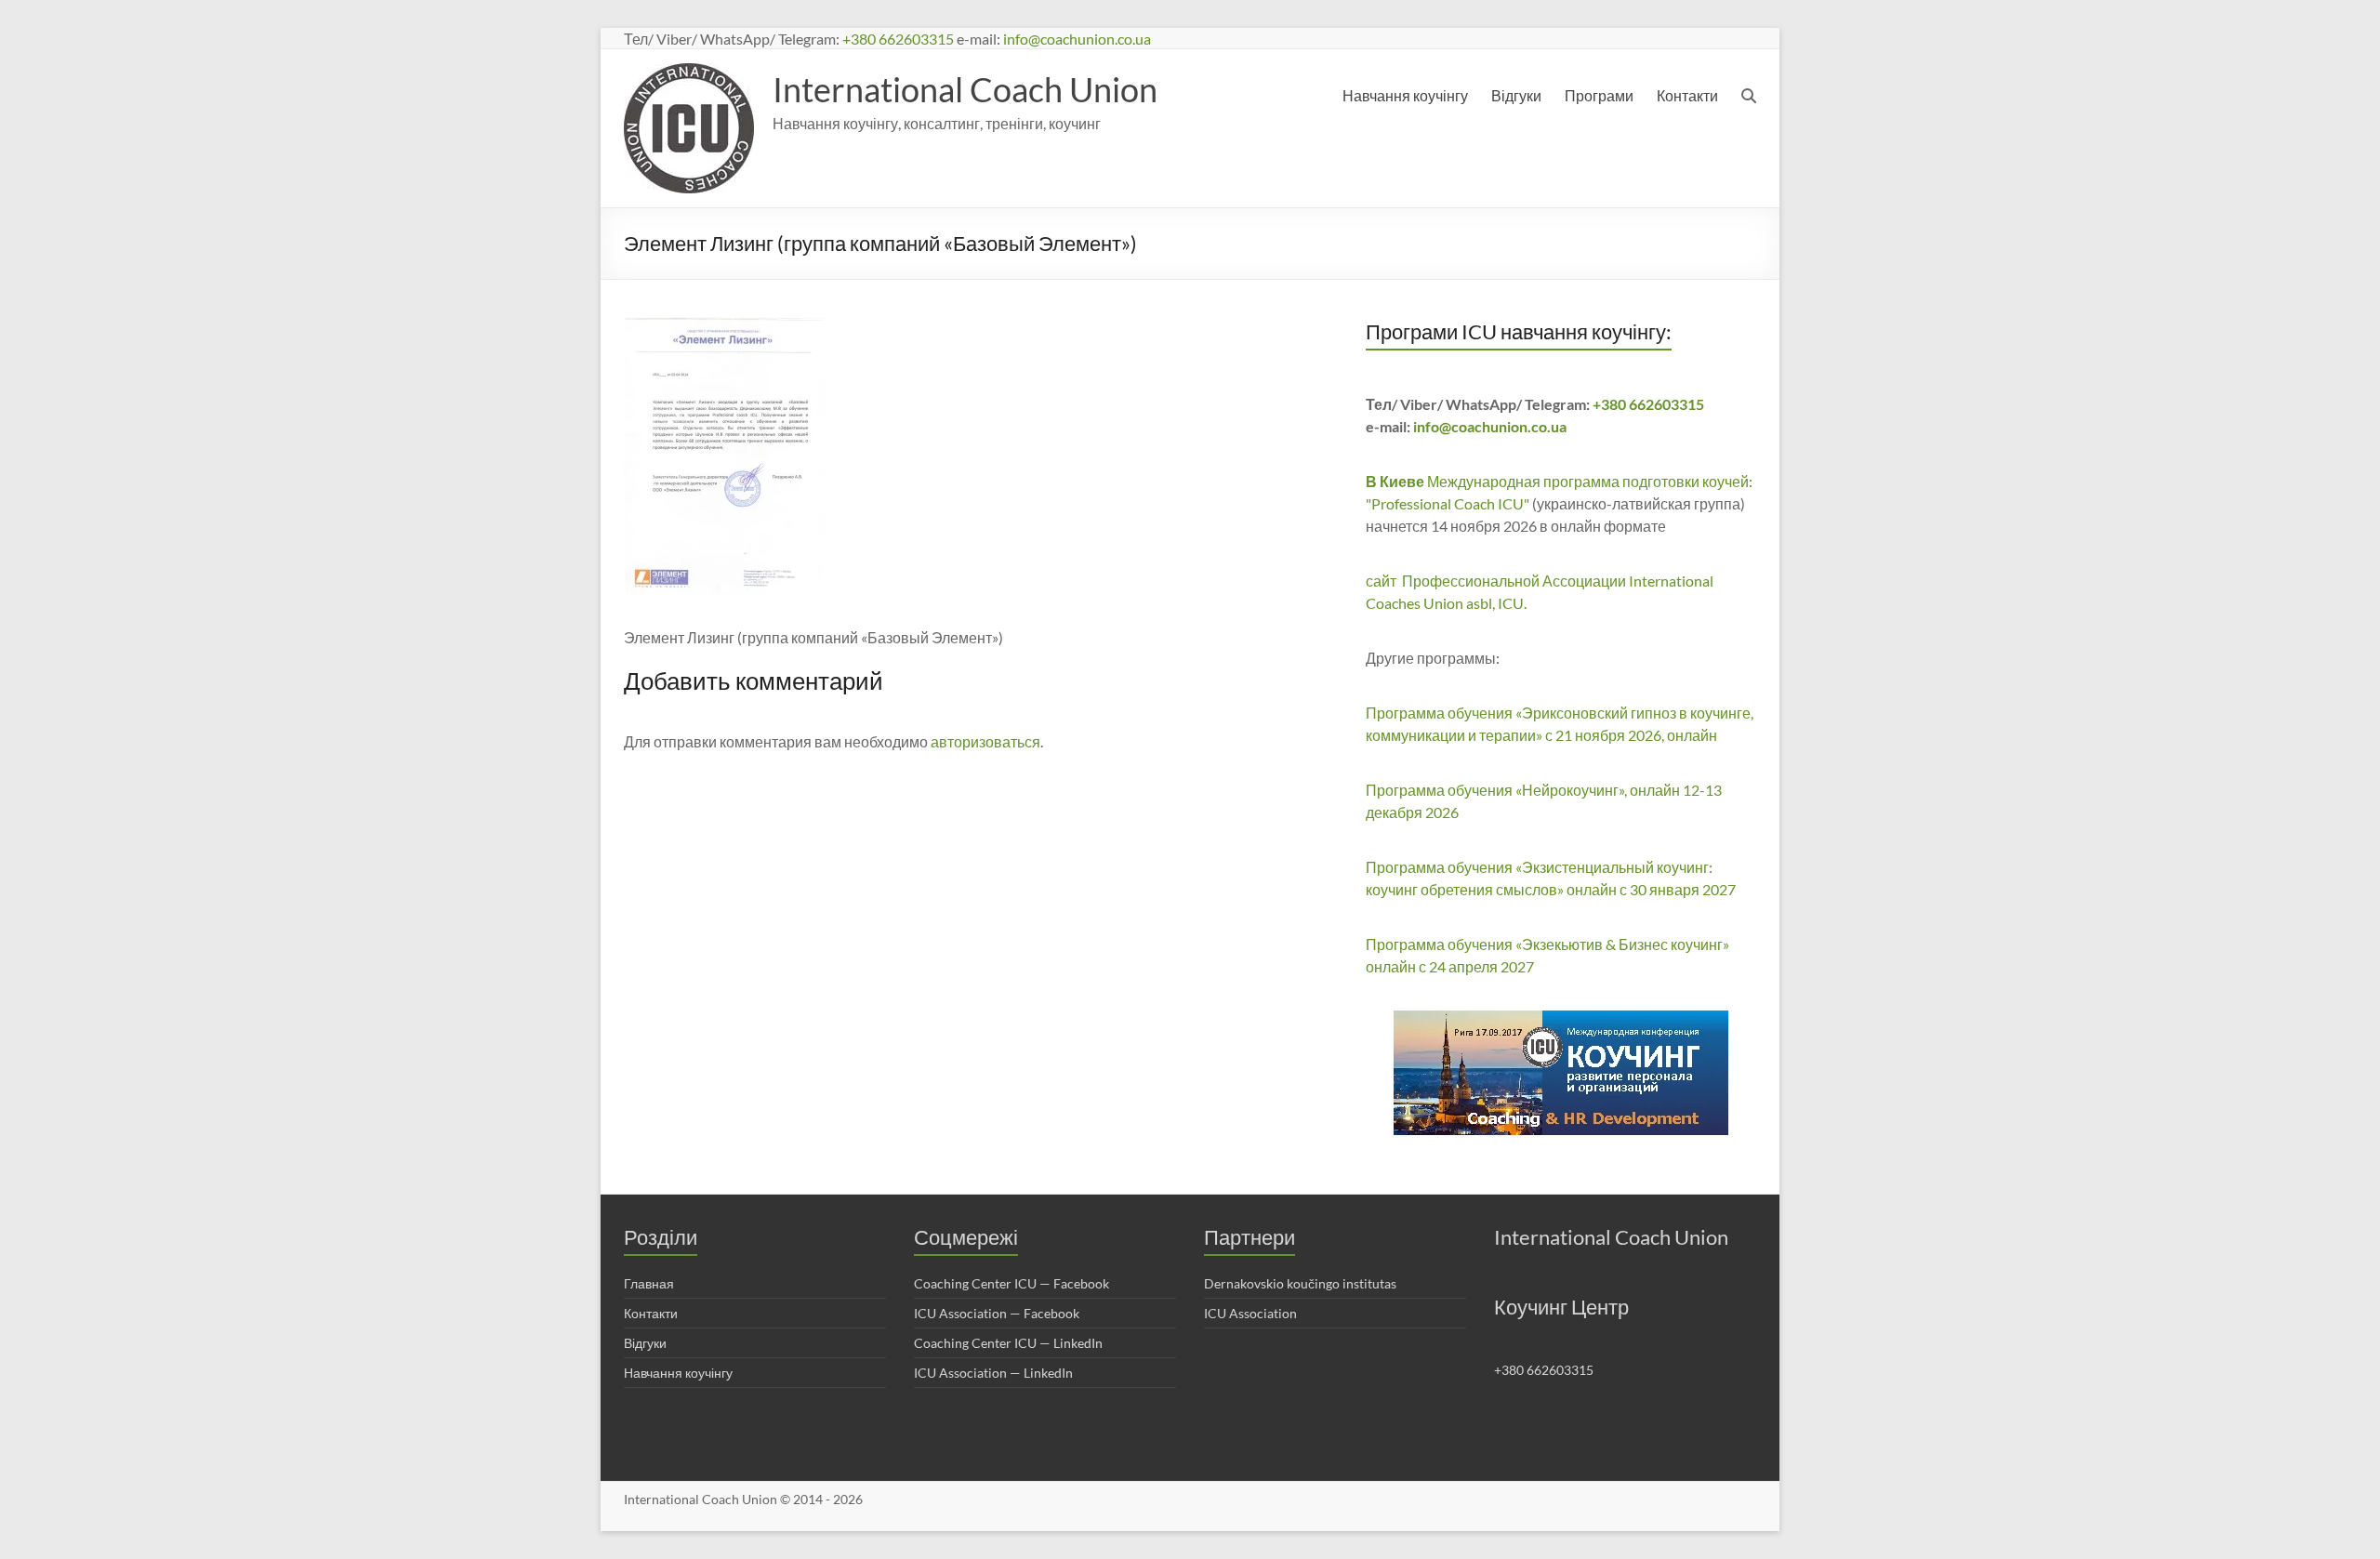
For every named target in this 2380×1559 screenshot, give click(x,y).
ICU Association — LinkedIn (993, 1373)
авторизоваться (985, 741)
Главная (649, 1283)
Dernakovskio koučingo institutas (1300, 1283)
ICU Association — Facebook (997, 1313)
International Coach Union (965, 89)
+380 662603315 (898, 39)
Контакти (1687, 95)
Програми (1599, 95)
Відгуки (1516, 95)
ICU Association (1250, 1313)
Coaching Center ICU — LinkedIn (1008, 1343)
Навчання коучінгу (1405, 95)
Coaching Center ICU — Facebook (1011, 1283)
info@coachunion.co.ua (1077, 39)
